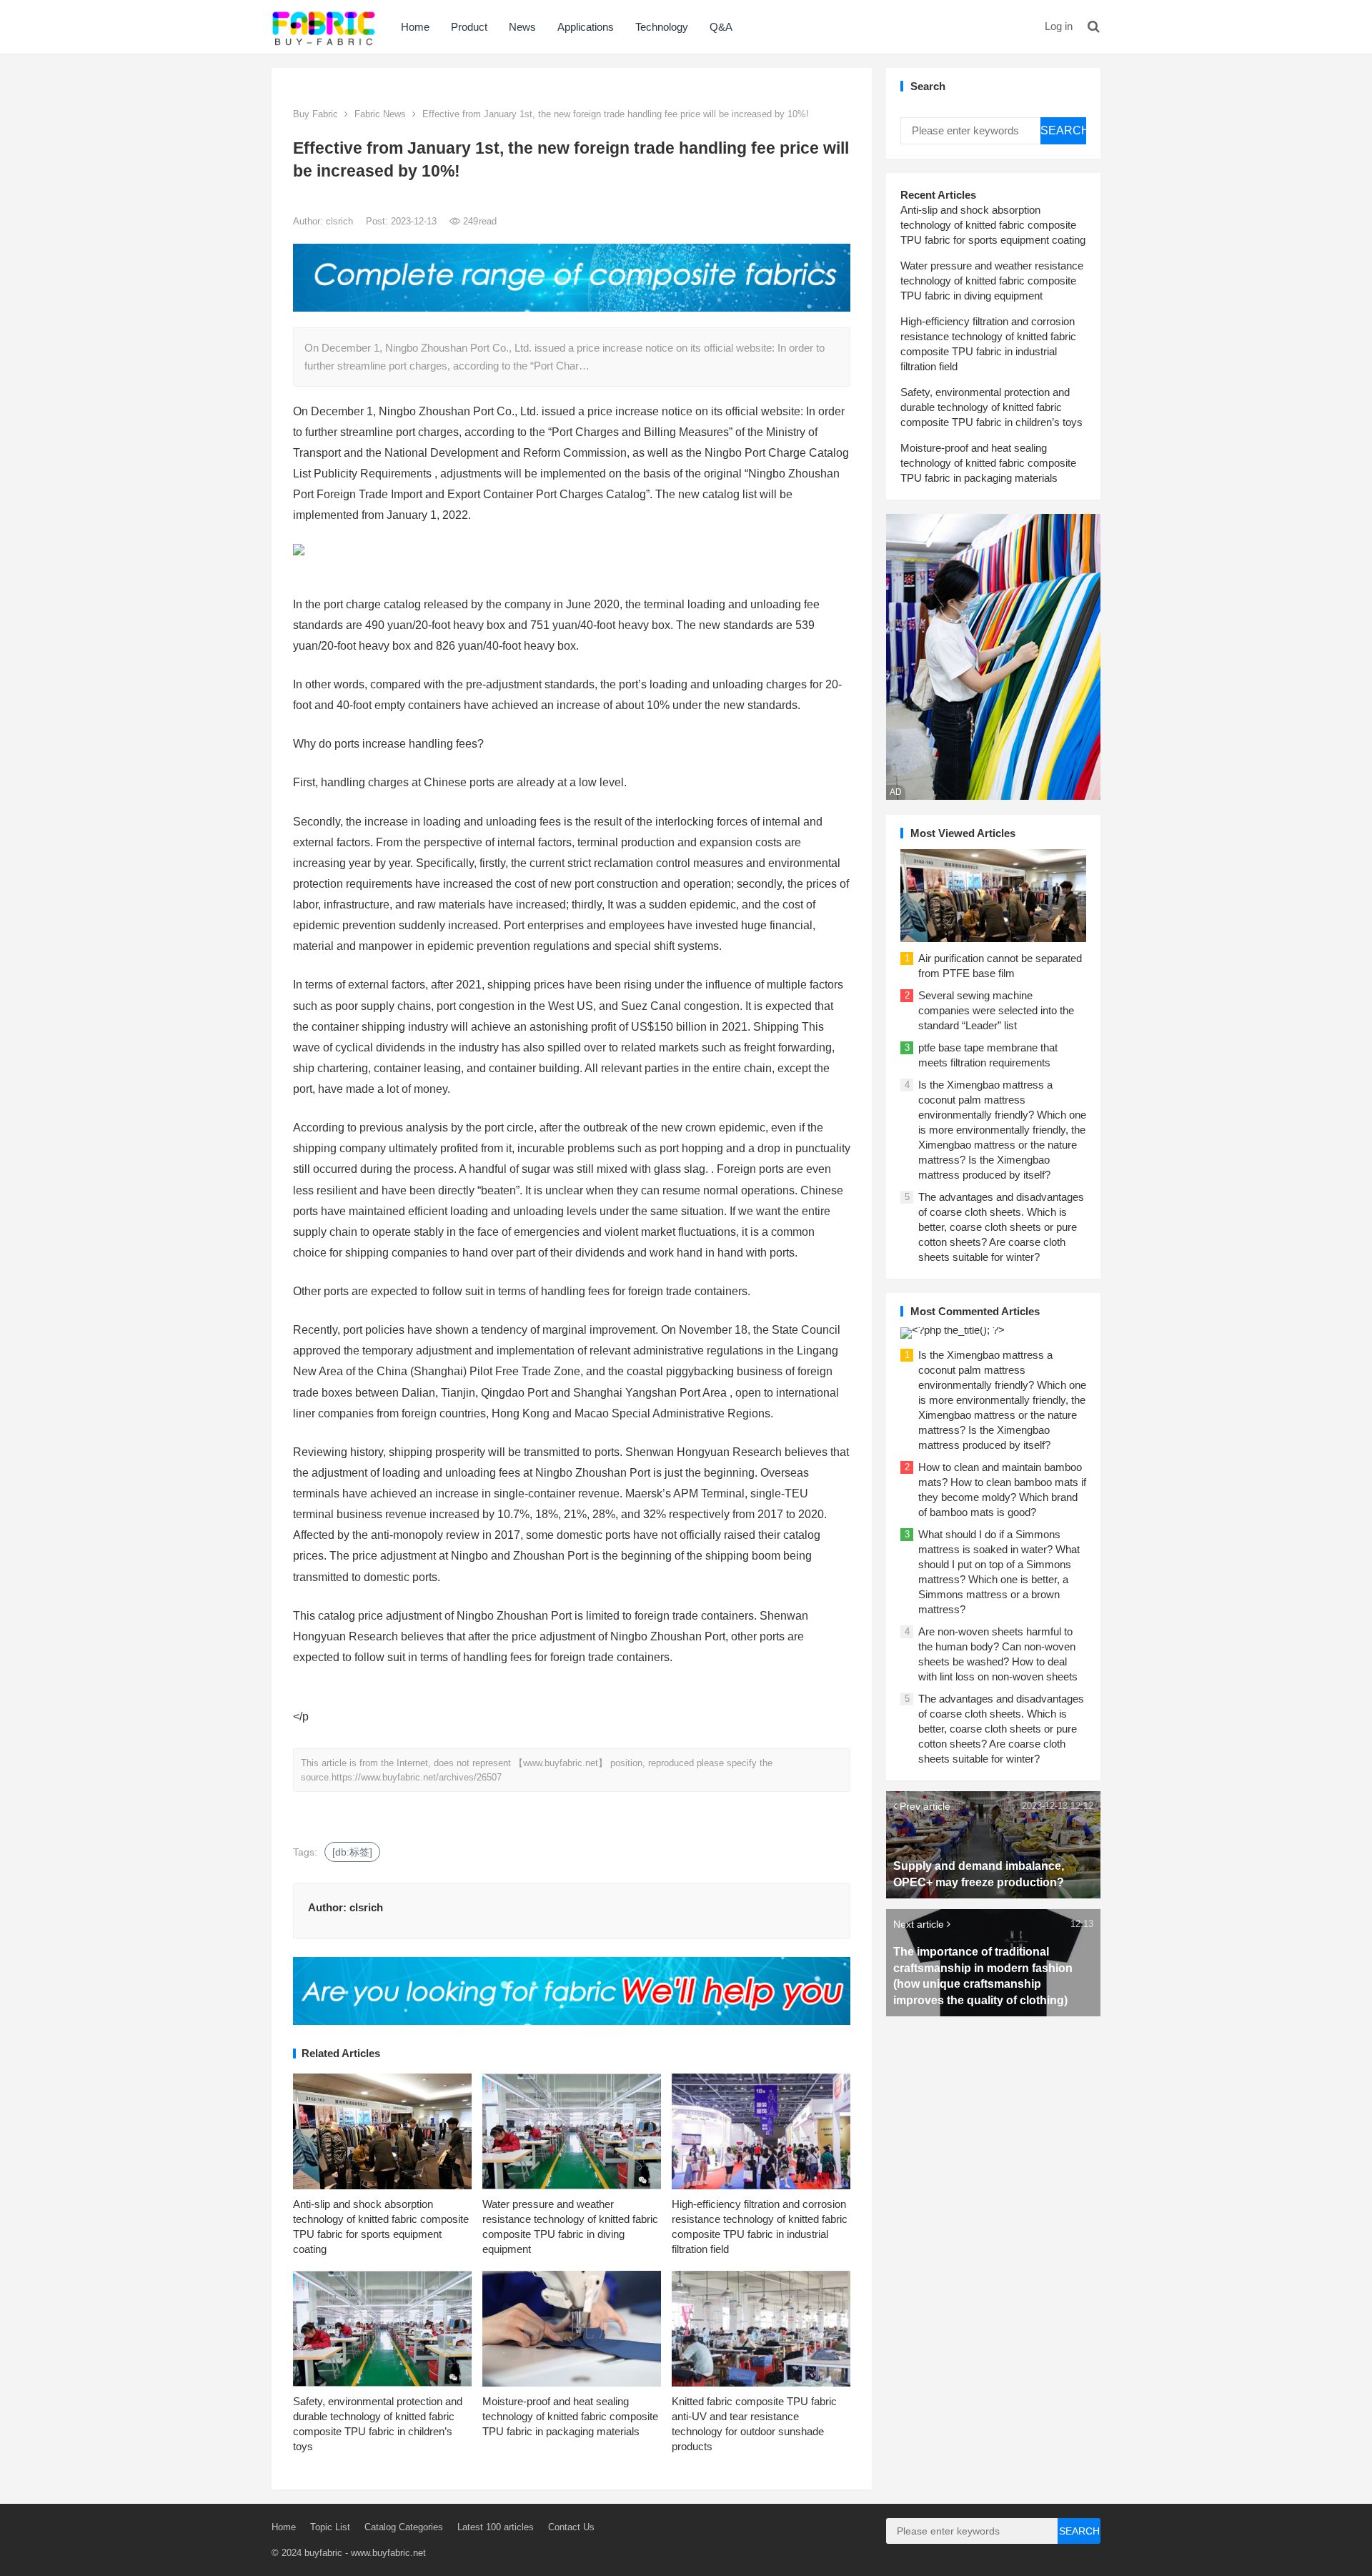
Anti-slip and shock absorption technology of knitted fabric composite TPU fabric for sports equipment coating (993, 225)
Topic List (330, 2527)
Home (415, 27)
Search (1063, 130)
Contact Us (571, 2527)
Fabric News (380, 114)
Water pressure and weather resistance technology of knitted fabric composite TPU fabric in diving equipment (992, 281)
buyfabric (323, 2553)
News (522, 27)
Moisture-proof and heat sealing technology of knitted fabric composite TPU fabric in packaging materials (570, 2416)
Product (469, 27)
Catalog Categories (404, 2527)
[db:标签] (352, 1852)
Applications (586, 27)
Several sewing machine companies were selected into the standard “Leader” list (996, 1010)
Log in (1059, 26)
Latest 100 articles (496, 2527)
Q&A (721, 27)
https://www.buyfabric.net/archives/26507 (417, 1777)
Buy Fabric (315, 114)
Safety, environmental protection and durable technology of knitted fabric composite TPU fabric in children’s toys (991, 407)
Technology (662, 27)
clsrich (341, 221)
